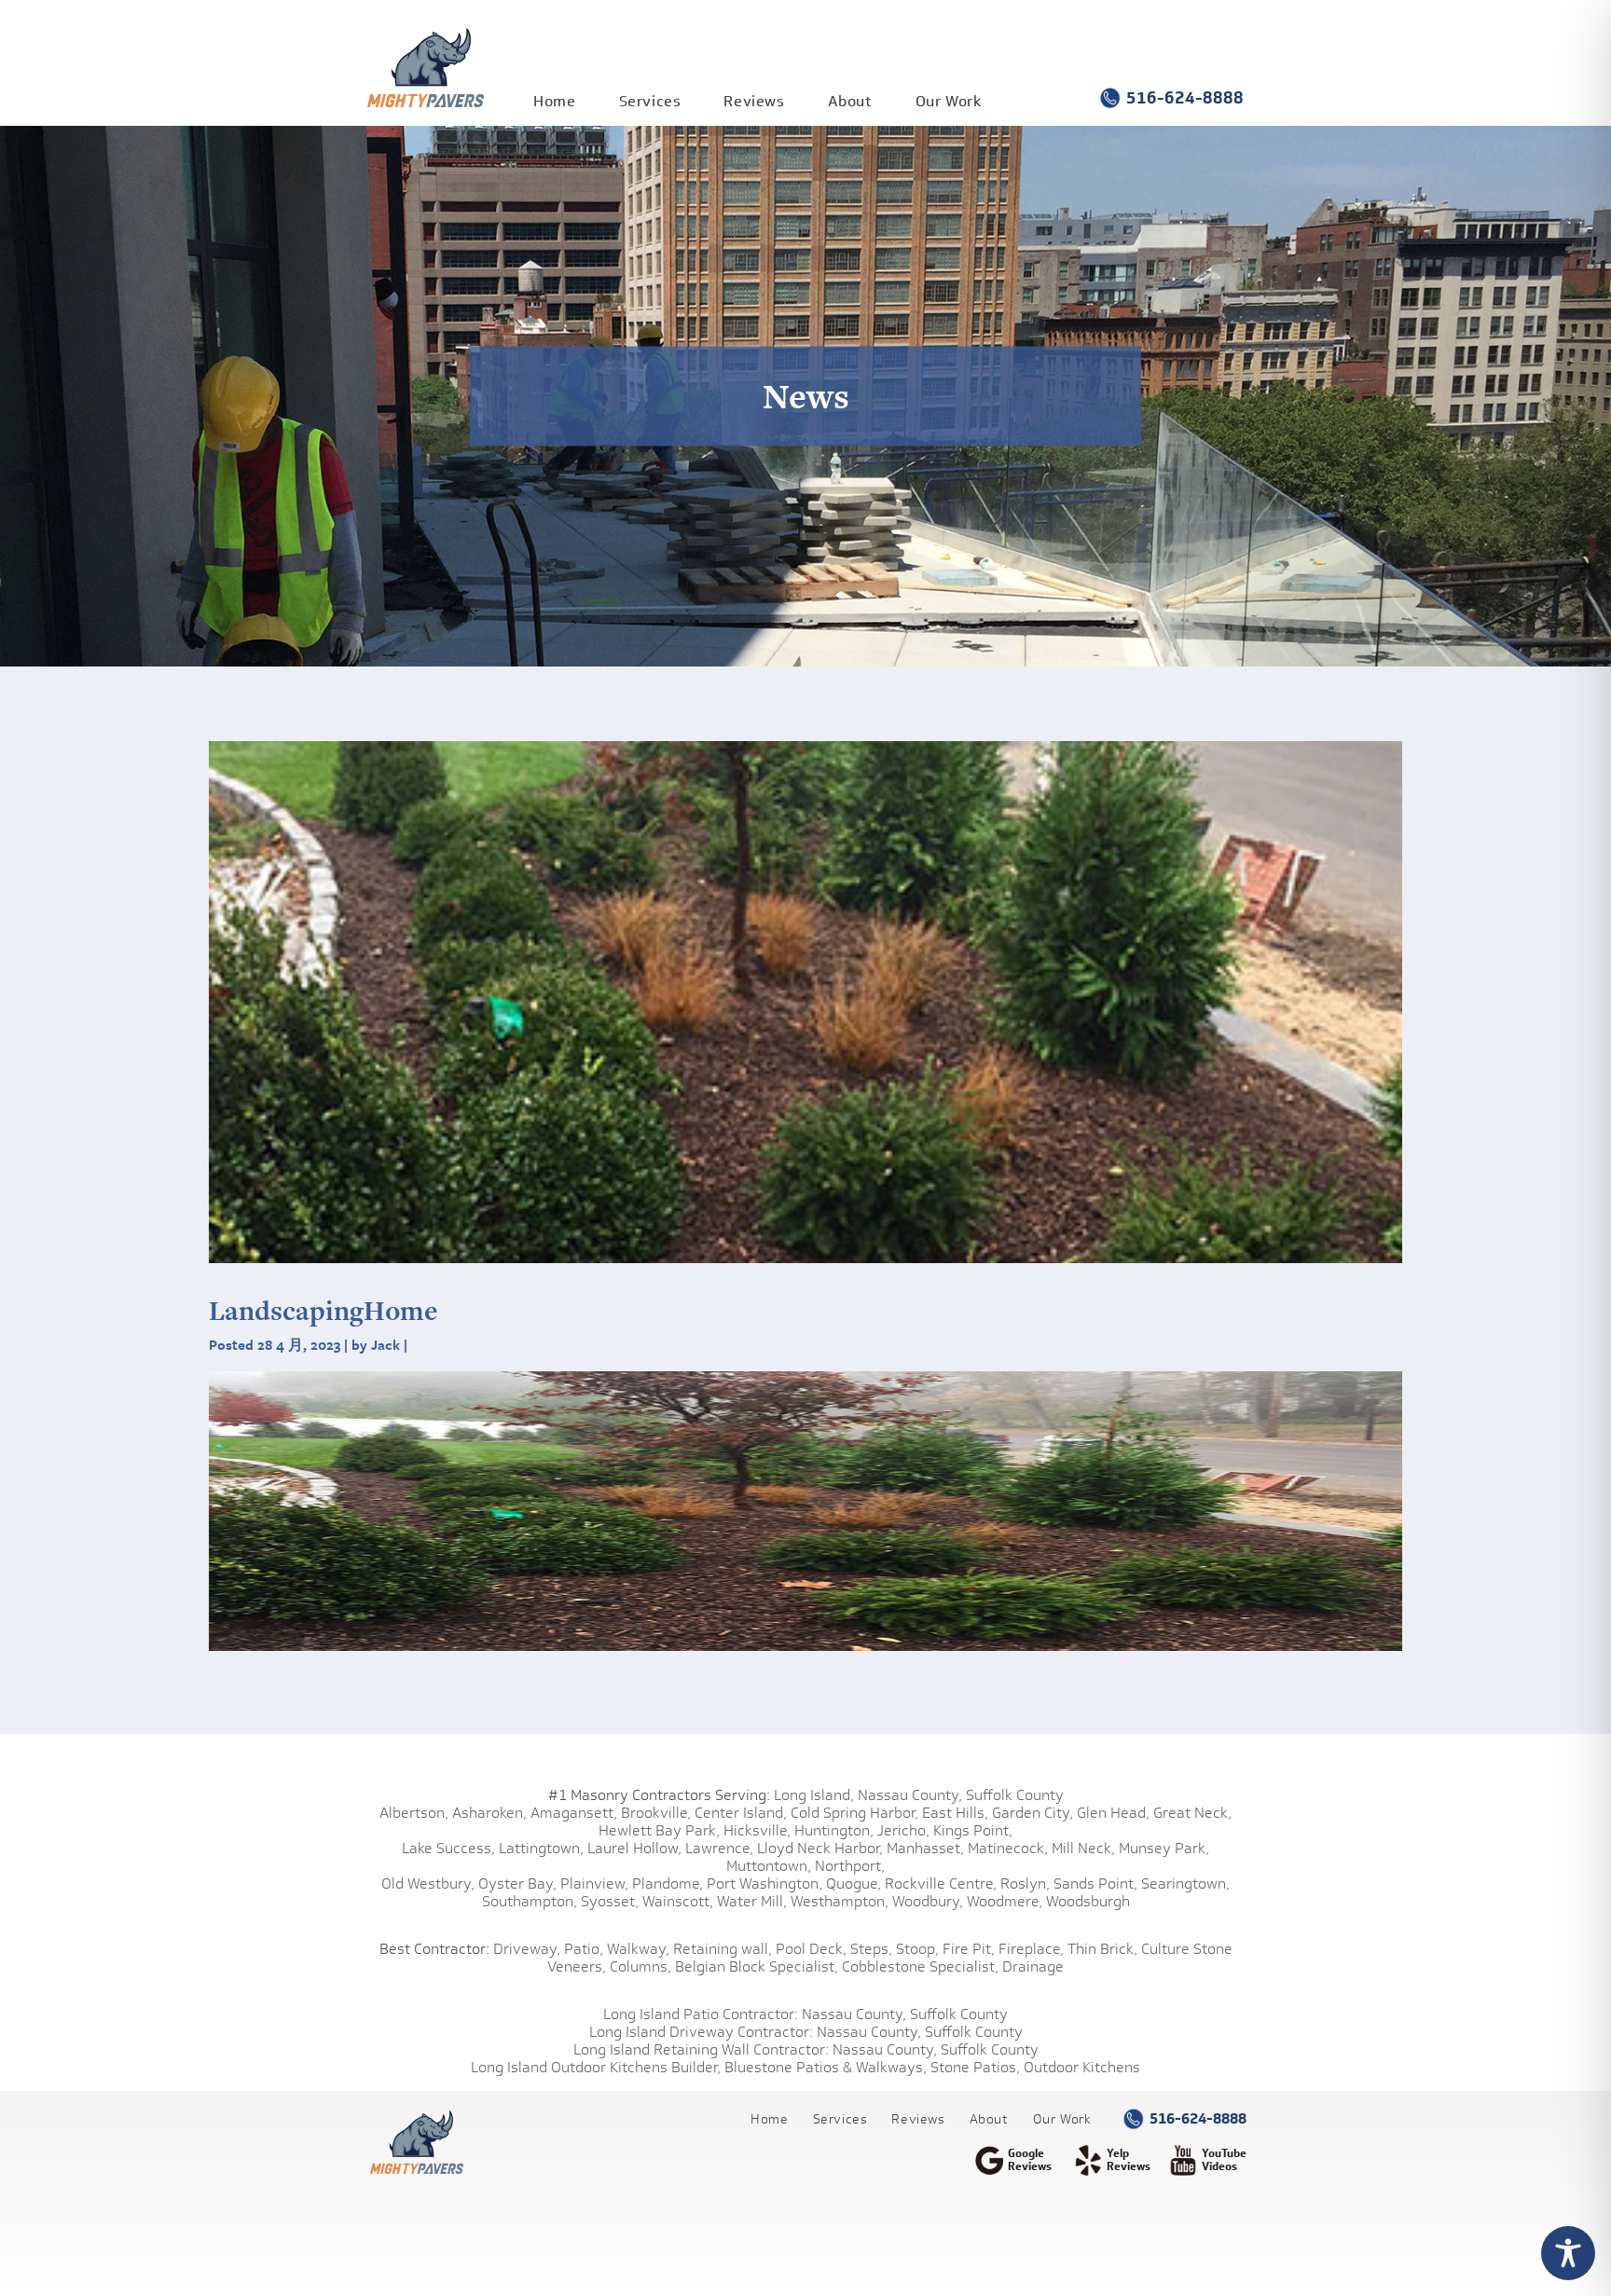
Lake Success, (448, 1848)
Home (554, 101)
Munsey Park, (1164, 1848)
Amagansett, (574, 1813)
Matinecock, (1008, 1848)
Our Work (949, 101)
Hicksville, (757, 1830)
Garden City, (1033, 1813)
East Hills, (955, 1813)
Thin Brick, (1102, 1949)
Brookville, (656, 1813)
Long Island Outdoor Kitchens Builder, (596, 2067)
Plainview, (594, 1884)
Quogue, (854, 1884)
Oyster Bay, (517, 1884)
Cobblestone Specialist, (920, 1966)
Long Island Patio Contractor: (701, 2014)
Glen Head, (1113, 1813)
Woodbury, (928, 1901)
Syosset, (610, 1901)
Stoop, (917, 1949)
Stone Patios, (975, 2067)
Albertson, (414, 1813)
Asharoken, (489, 1813)
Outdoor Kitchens (1082, 2067)
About (850, 101)
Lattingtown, (541, 1848)
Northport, (850, 1866)
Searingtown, (1185, 1884)
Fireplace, (1031, 1949)
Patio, (584, 1949)
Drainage (1033, 1966)
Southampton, (530, 1901)
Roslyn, (1025, 1884)
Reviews (754, 101)
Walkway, (638, 1949)
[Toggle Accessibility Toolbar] (1568, 2253)
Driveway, (527, 1949)
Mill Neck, (1083, 1848)
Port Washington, (764, 1884)
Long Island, (812, 1795)
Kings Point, (973, 1830)
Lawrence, (719, 1848)
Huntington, (834, 1830)
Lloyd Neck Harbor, (820, 1848)
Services (650, 101)
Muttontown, (769, 1866)
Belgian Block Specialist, (757, 1966)
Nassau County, (910, 1795)
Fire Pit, (969, 1949)
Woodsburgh (1088, 1901)
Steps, (871, 1949)
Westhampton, (840, 1901)
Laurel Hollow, (634, 1848)
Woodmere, (1005, 1901)
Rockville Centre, (941, 1884)
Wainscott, (678, 1901)
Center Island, (741, 1813)
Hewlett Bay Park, (659, 1830)
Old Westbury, (428, 1884)
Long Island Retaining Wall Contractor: (701, 2049)
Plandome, (668, 1884)
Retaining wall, (723, 1949)
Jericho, (903, 1830)
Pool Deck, (811, 1949)
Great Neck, (1192, 1813)
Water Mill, (752, 1901)
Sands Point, (1095, 1884)
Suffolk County (1015, 1795)
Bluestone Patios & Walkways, (826, 2067)
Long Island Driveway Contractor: (701, 2032)
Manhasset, (925, 1848)
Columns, (640, 1966)
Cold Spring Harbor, (854, 1813)
